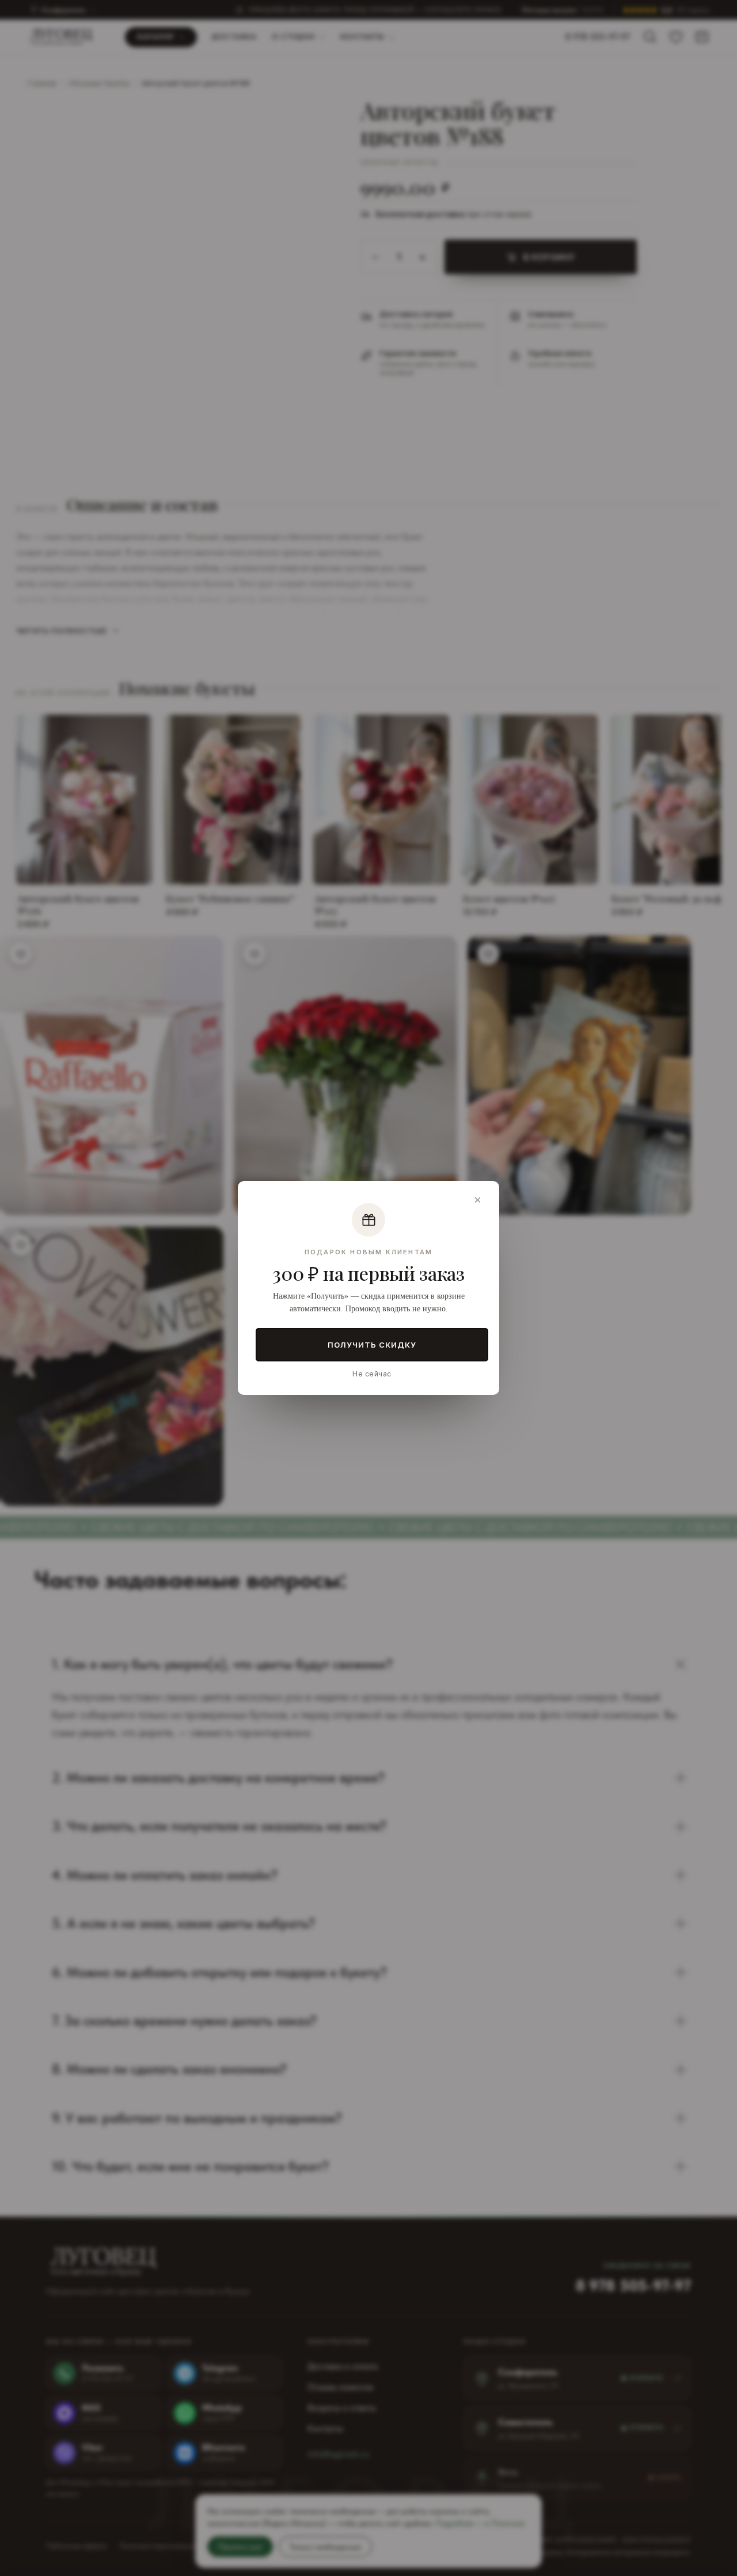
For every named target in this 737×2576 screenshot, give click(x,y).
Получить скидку (372, 1345)
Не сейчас (372, 1374)
